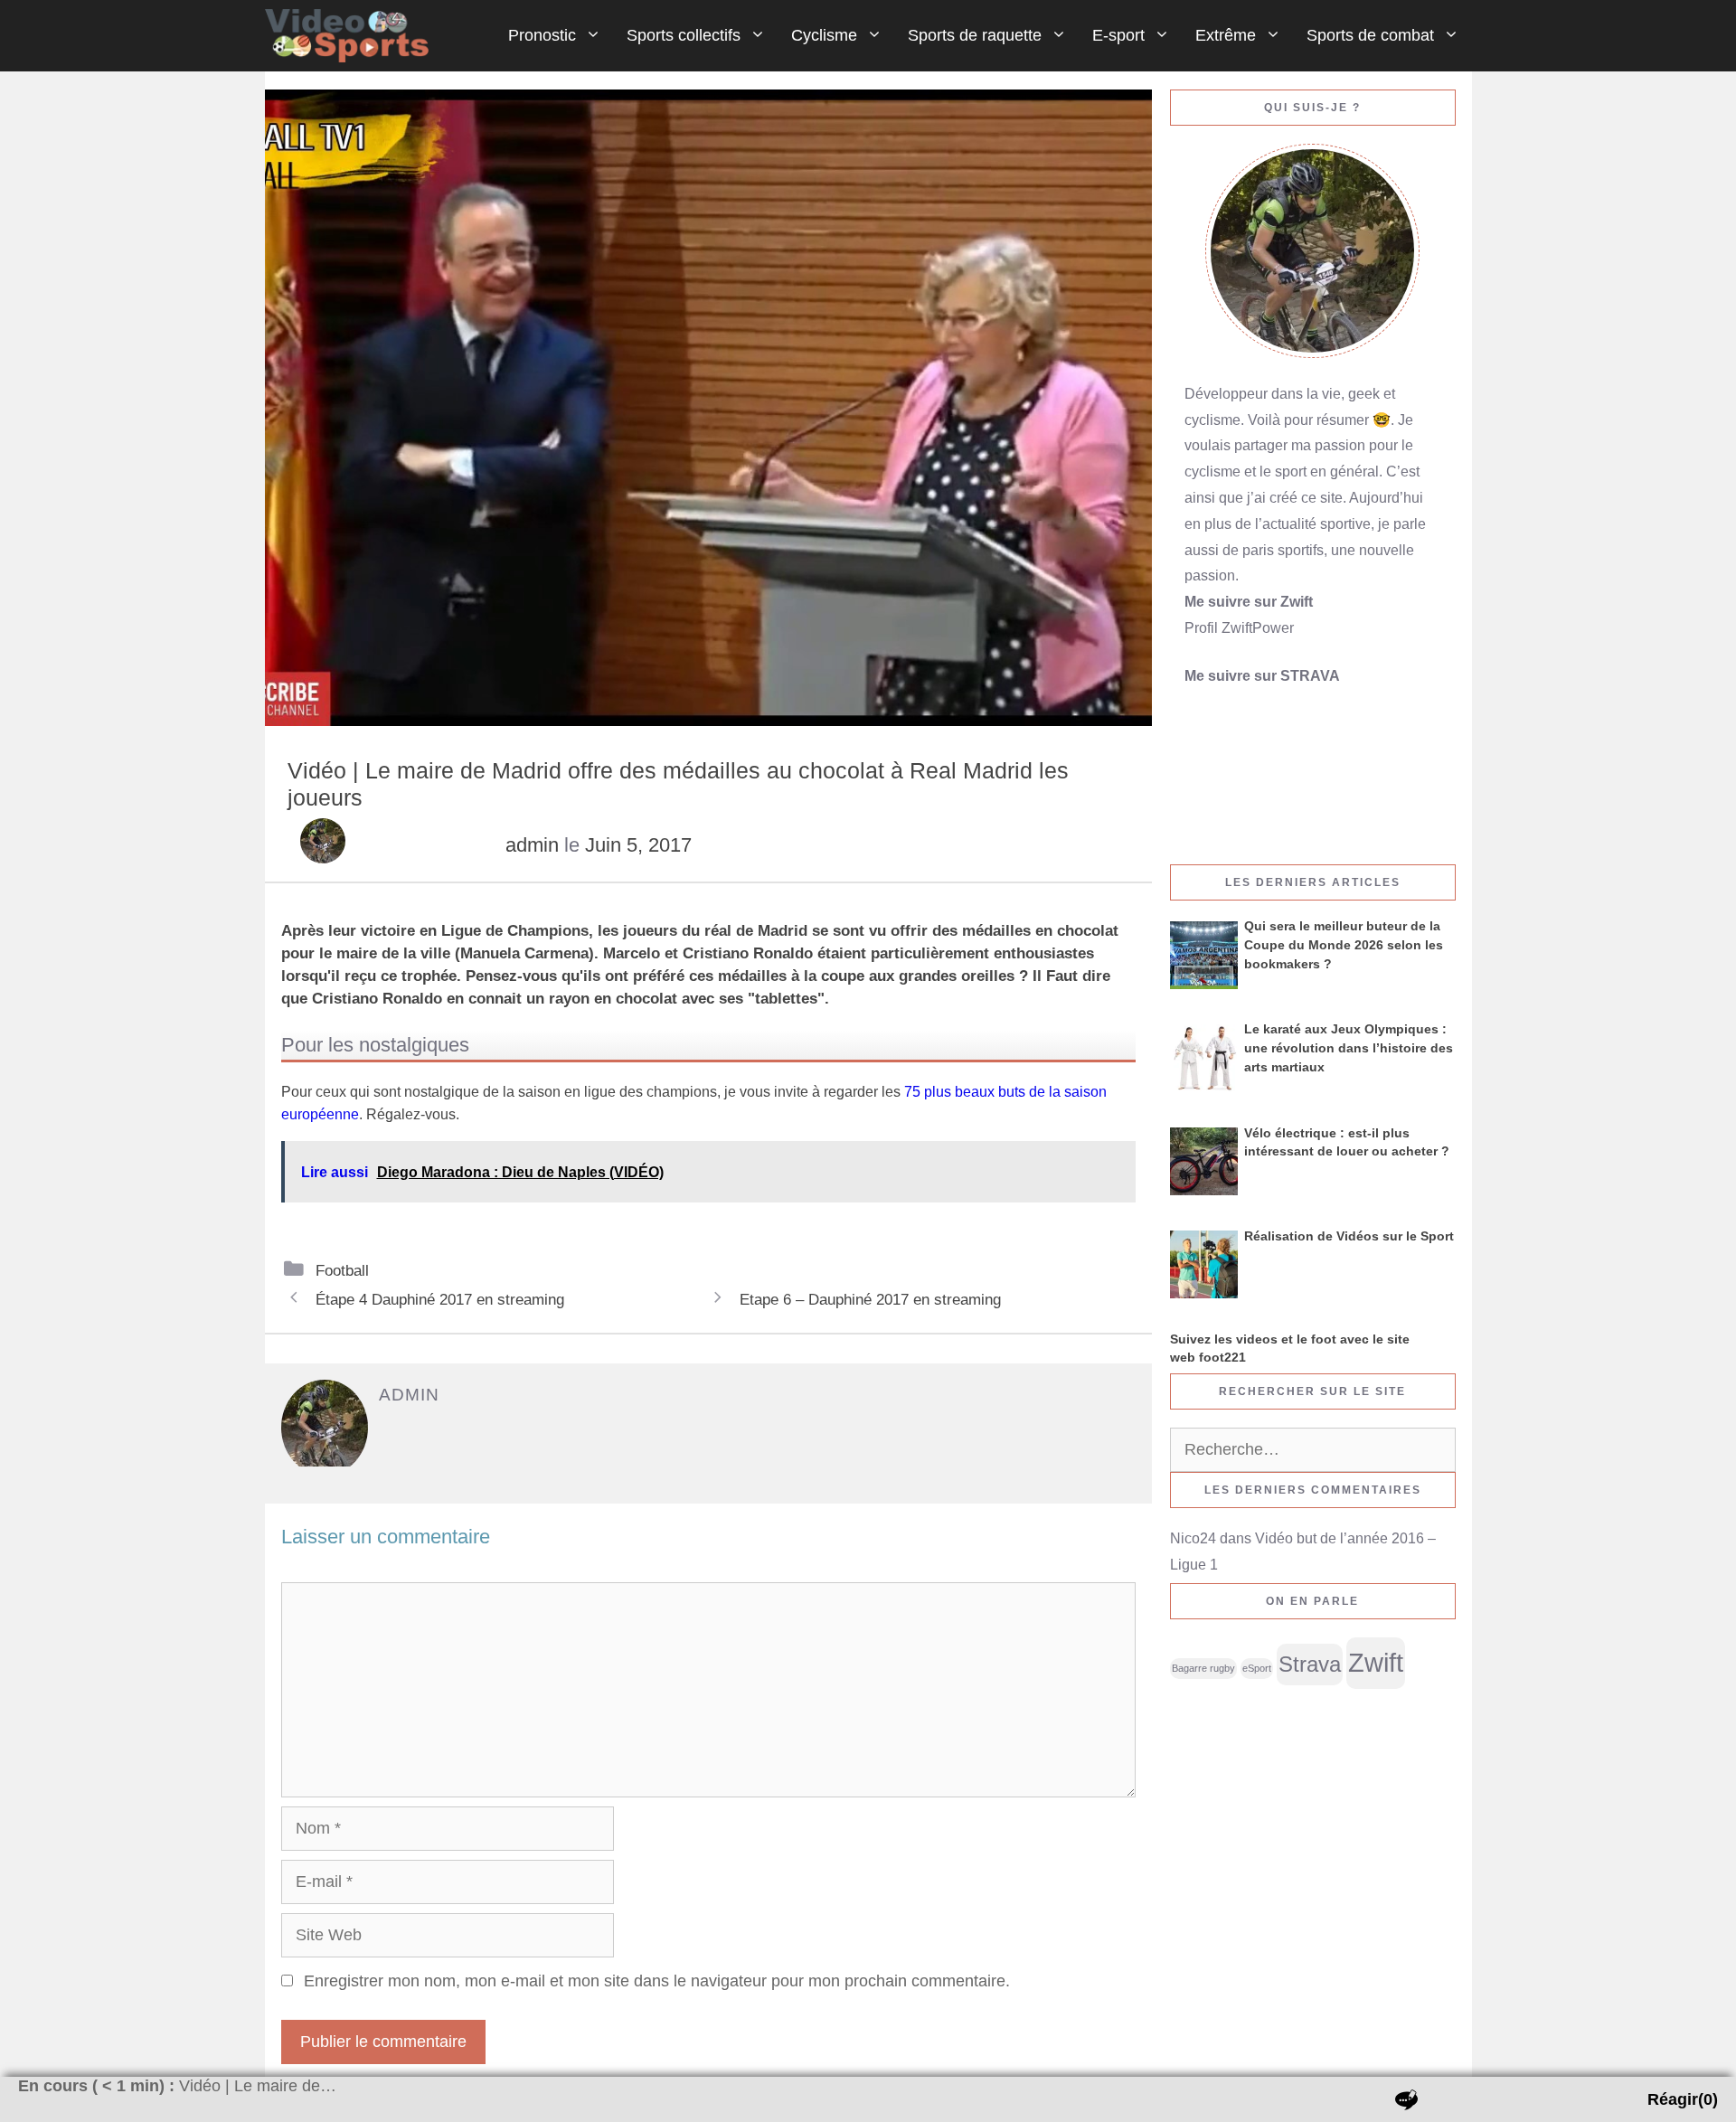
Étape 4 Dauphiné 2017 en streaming (440, 1299)
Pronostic (542, 35)
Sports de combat (1370, 35)
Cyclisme (824, 35)
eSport (1257, 1668)
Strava (1310, 1665)
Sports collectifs (684, 35)
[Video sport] (352, 36)
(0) (1683, 2099)
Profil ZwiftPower (1239, 628)
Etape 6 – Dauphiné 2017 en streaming (870, 1299)
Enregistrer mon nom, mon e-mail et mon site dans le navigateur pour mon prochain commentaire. (657, 1981)
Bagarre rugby (1203, 1668)
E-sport (1118, 35)
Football (342, 1270)
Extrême (1226, 35)
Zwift (1376, 1662)
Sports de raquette (975, 35)
